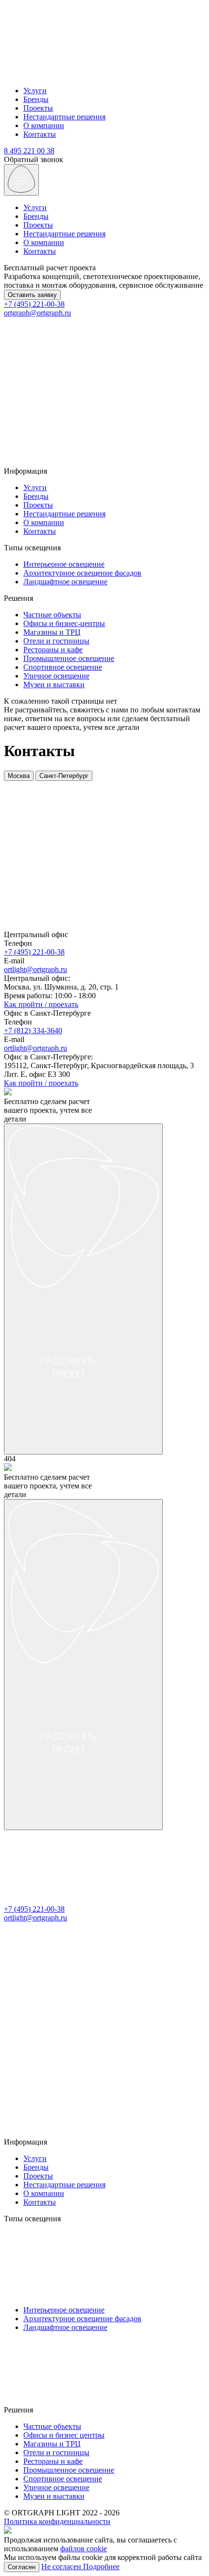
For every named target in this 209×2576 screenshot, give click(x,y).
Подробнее (101, 2567)
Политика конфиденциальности (57, 2521)
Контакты (40, 134)
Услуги (35, 91)
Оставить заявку (32, 295)
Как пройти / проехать (41, 1004)
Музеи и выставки (54, 685)
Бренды (36, 99)
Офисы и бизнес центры (64, 2435)
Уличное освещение (56, 676)
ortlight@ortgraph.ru (35, 969)
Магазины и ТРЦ (52, 632)
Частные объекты (52, 615)
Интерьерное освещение (64, 564)
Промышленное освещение (69, 658)
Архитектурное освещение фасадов (82, 573)
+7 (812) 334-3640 (33, 1031)
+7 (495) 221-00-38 (34, 304)
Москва (19, 776)
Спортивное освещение (63, 667)
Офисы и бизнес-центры (64, 623)
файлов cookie (84, 2549)
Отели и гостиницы (56, 641)
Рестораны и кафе (53, 650)
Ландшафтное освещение (65, 582)
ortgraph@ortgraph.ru (37, 313)
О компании (44, 125)
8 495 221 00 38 (29, 151)
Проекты (38, 108)
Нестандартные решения (64, 117)
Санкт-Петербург (64, 776)
